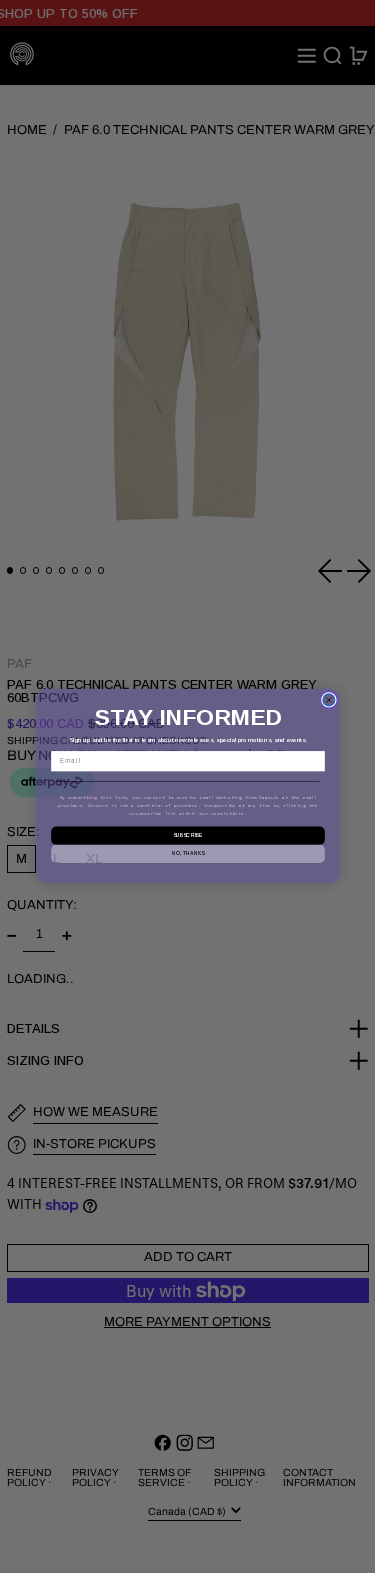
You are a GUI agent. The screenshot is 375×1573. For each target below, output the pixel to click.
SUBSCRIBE (187, 836)
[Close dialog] (328, 700)
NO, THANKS (187, 854)
